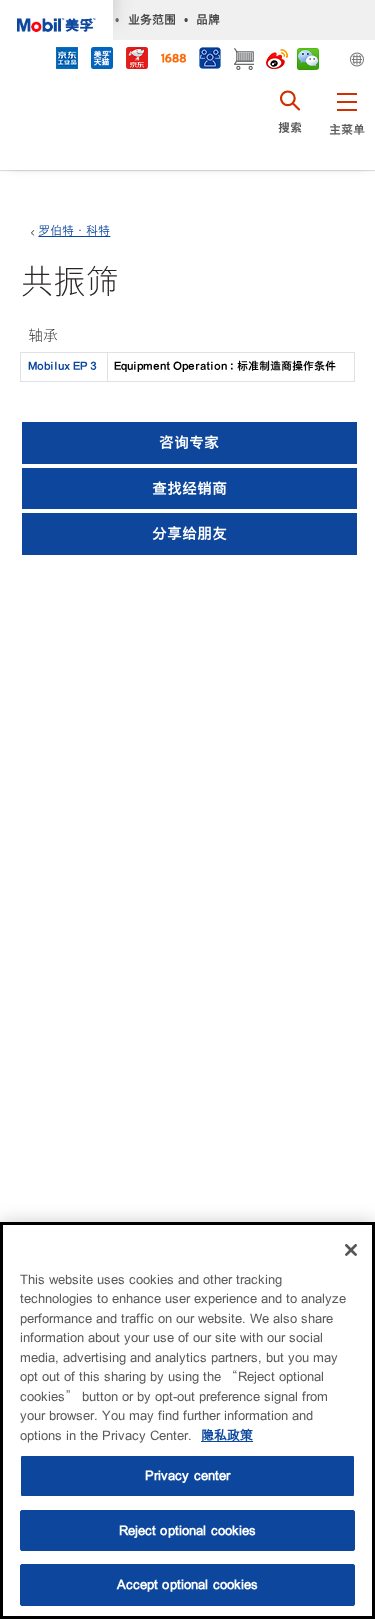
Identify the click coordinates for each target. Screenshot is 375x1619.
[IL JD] (66, 60)
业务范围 (152, 19)
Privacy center (188, 1475)
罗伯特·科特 (74, 231)
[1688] (173, 60)
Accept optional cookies (188, 1584)
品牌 (208, 19)
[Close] (351, 1250)
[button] (346, 125)
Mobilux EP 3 (62, 366)
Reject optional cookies (188, 1530)
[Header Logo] (56, 20)
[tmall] (101, 60)
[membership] (209, 60)
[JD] (136, 60)
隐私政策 (227, 1435)
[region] (187, 1420)
